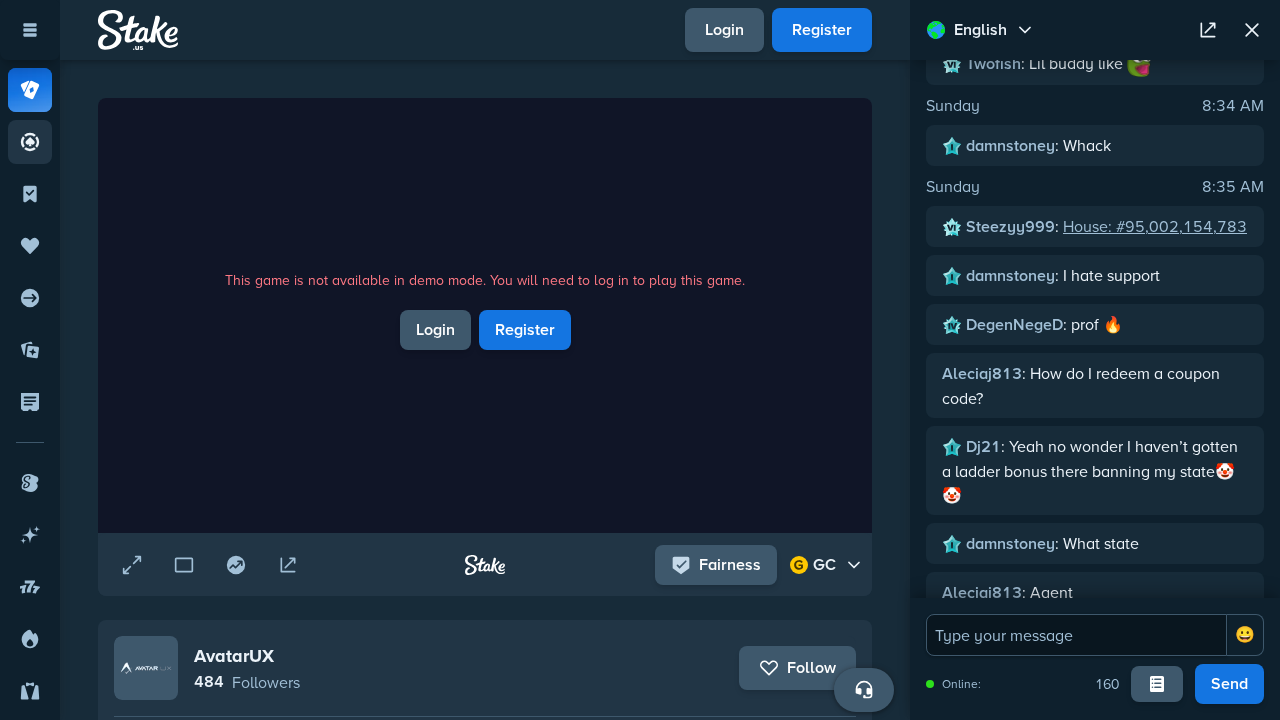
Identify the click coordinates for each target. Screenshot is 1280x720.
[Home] (137, 30)
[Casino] (30, 90)
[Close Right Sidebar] (1252, 30)
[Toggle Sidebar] (30, 30)
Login (724, 29)
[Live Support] (864, 690)
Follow (811, 667)
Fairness (730, 564)
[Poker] (30, 142)
